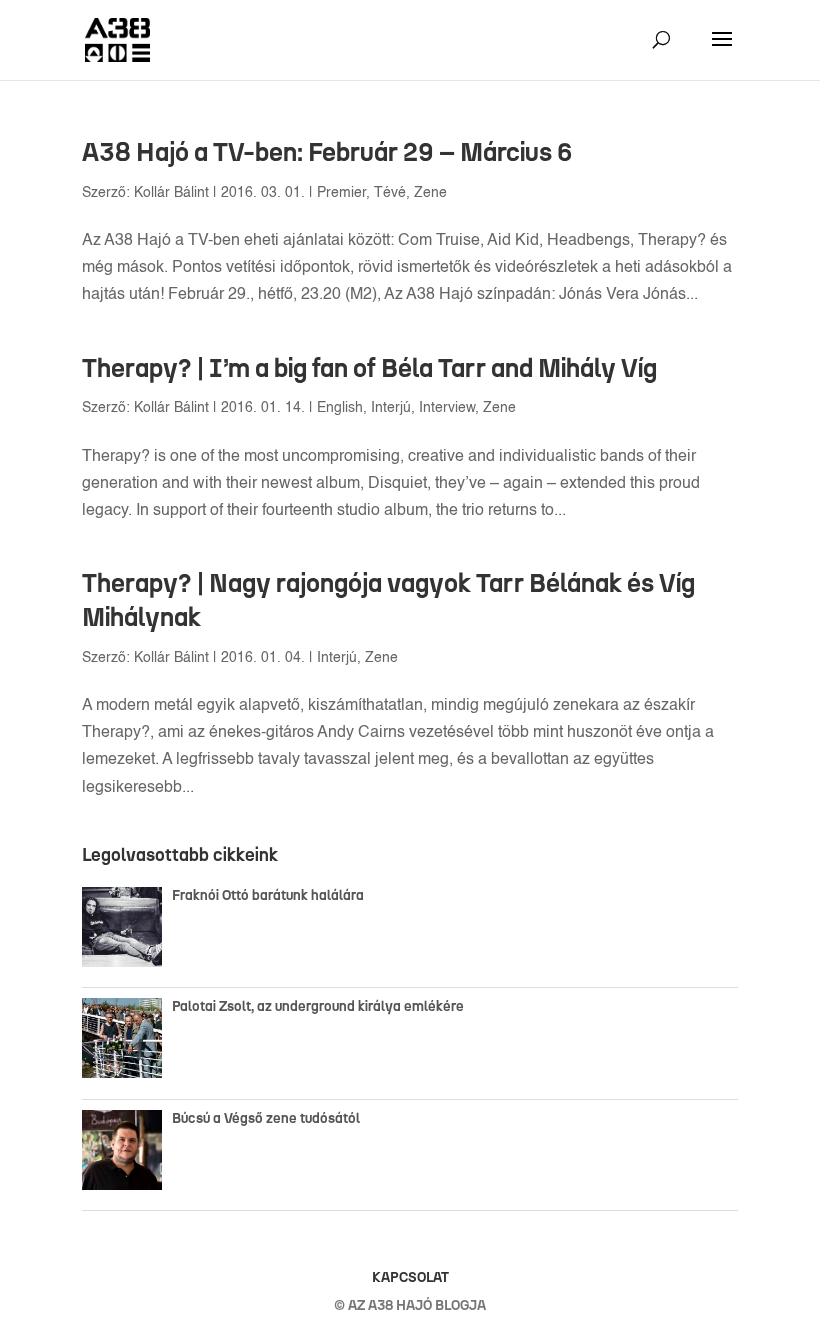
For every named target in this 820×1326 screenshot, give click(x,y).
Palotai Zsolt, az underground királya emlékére (318, 1006)
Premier (341, 193)
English (340, 408)
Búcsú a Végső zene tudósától (269, 1118)
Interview (447, 408)
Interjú (391, 408)
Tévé (390, 193)
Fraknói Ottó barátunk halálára (268, 895)
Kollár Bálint (171, 193)
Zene (430, 193)
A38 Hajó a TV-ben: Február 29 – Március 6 (327, 152)
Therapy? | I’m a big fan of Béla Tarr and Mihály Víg (369, 368)
